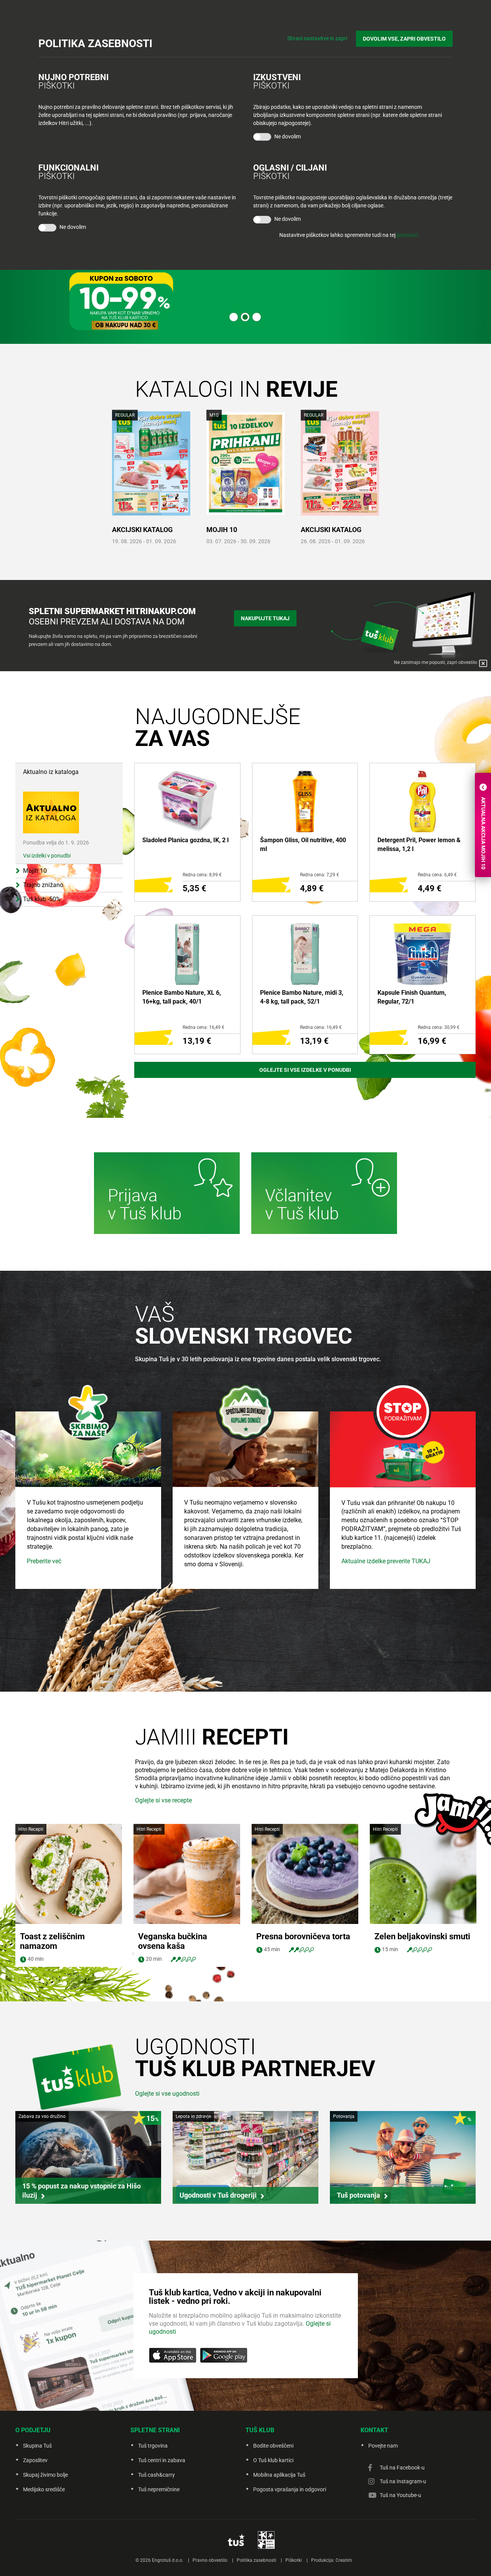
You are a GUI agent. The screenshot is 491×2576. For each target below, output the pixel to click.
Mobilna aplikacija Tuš (279, 2475)
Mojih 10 (222, 530)
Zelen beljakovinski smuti (422, 1936)
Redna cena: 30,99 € (439, 1027)
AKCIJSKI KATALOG (142, 530)
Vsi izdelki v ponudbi (47, 856)
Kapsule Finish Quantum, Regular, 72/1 (412, 997)
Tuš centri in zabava (162, 2460)
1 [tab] (234, 317)
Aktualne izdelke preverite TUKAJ (386, 1561)
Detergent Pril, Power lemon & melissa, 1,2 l (419, 844)
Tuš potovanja (358, 2195)
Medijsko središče (44, 2489)
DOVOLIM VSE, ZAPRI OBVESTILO (404, 39)
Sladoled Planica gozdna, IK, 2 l (185, 840)
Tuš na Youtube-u (400, 2495)
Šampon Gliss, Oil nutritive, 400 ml (303, 844)
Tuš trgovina (153, 2446)
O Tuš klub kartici (273, 2460)
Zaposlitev (35, 2460)
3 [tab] (257, 317)
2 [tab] (245, 317)
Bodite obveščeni (273, 2446)
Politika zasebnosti (256, 2560)
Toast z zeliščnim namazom (52, 1941)
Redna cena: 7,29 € (320, 875)
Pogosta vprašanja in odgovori (290, 2489)
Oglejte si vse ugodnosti (167, 2094)
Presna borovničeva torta (303, 1936)
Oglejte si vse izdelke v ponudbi (305, 1070)
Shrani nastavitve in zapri (317, 38)
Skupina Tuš (37, 2446)
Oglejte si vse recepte (163, 1800)
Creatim (344, 2560)
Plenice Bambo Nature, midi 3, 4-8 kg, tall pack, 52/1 (302, 997)
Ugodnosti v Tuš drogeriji (218, 2195)
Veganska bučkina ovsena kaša (173, 1941)
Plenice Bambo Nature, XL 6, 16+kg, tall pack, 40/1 (182, 997)
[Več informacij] (167, 1194)
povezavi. (408, 235)
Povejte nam (383, 2446)
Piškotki (294, 2560)
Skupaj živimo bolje (45, 2475)
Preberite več (44, 1561)
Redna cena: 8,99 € (202, 875)
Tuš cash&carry (157, 2475)
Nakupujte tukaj (265, 618)
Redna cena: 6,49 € (437, 875)
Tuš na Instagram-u (403, 2481)
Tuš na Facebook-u (402, 2468)
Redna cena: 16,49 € (203, 1027)
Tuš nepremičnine (159, 2489)
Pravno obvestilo (210, 2560)
